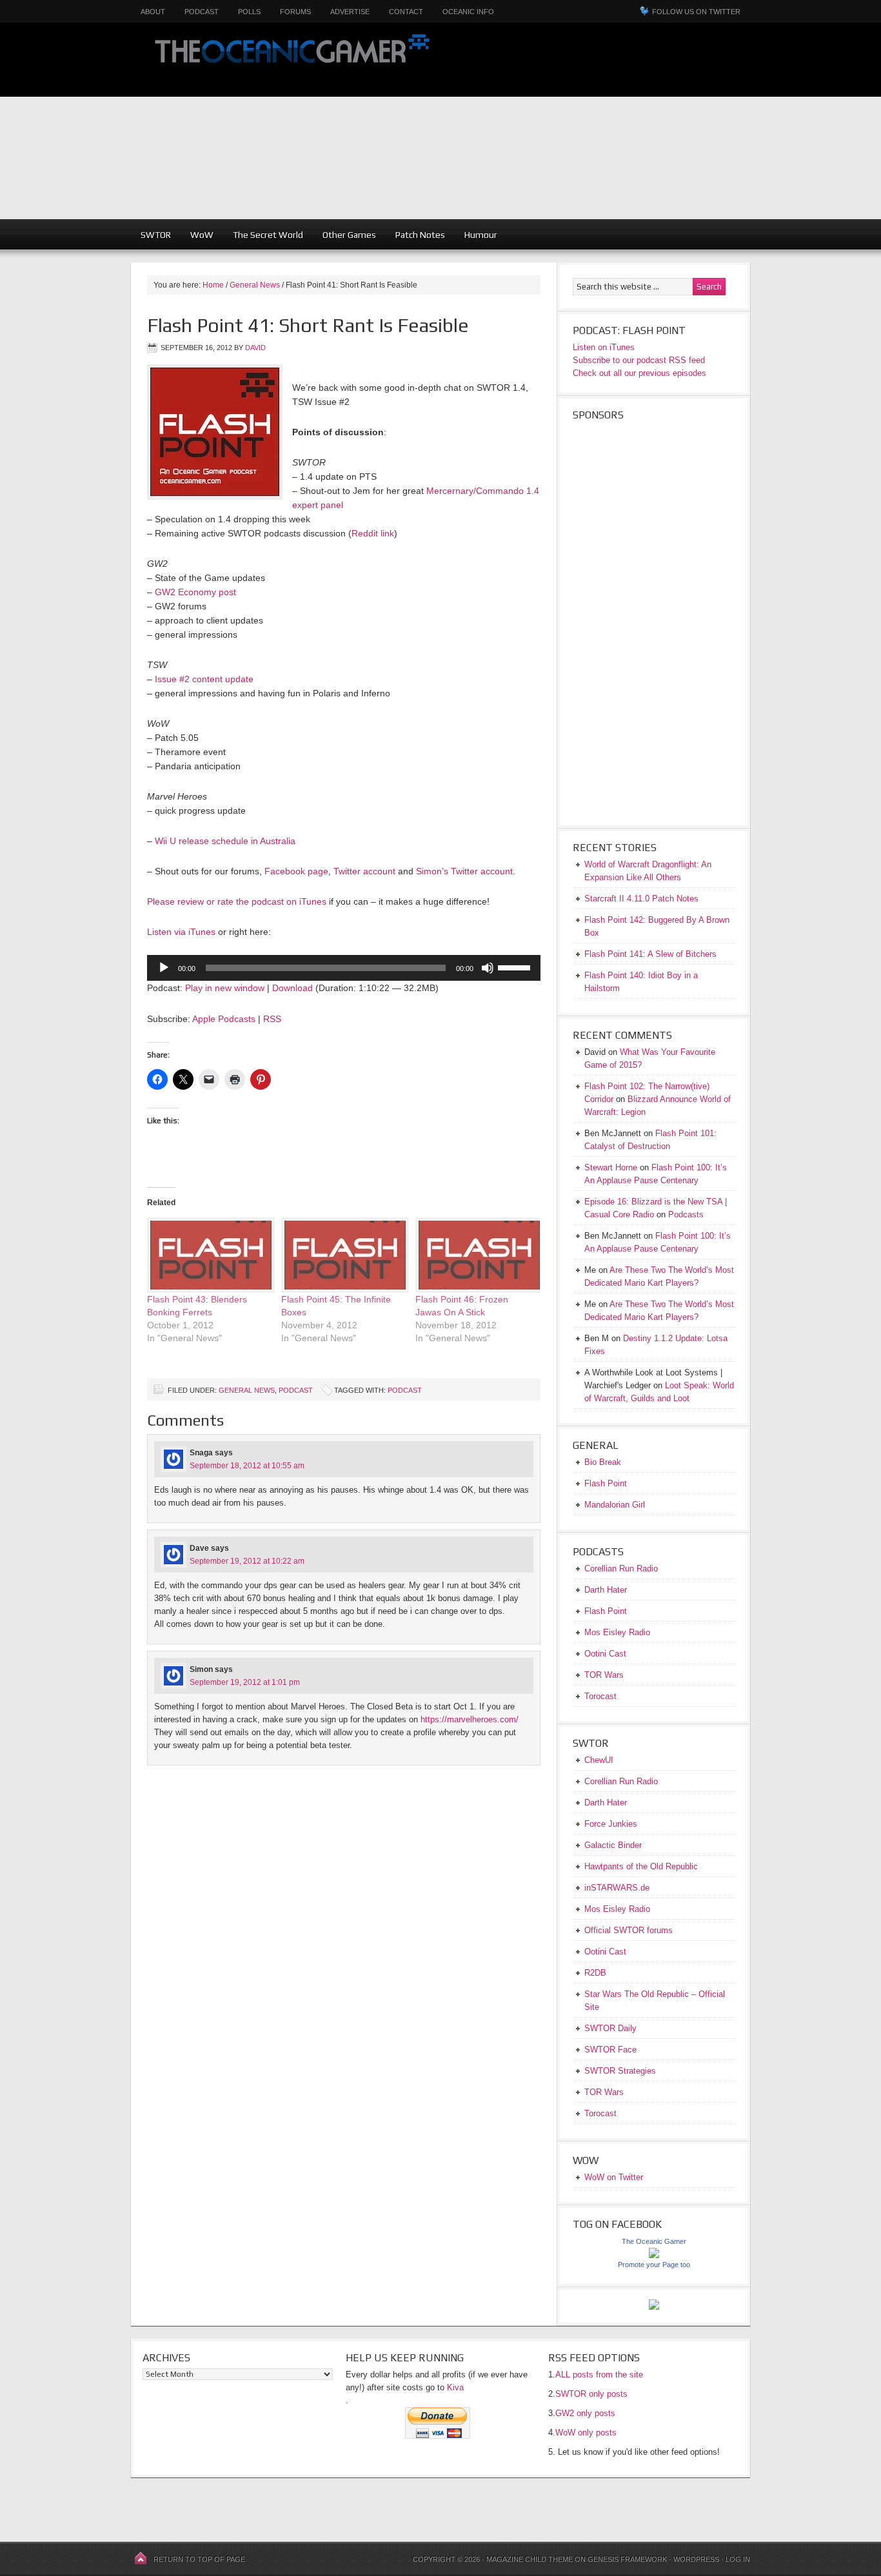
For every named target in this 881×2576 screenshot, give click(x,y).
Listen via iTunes (181, 932)
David (255, 348)
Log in (738, 2559)
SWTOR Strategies (620, 2071)
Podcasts (686, 1214)
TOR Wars (604, 1675)
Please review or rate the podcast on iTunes (237, 901)
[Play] (164, 968)
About (153, 12)
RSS (272, 1019)
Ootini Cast (605, 1654)
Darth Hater (606, 1590)
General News (247, 1390)
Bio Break (603, 1462)
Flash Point (606, 1483)
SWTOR (156, 235)
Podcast (202, 12)
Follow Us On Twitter (696, 12)
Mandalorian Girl (615, 1505)
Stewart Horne (611, 1167)
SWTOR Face (610, 2050)
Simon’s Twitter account (464, 871)
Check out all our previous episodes (639, 373)
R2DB (595, 1973)
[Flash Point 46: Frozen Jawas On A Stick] (476, 1255)
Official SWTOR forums (629, 1930)
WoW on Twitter (614, 2177)
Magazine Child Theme (530, 2559)
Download (292, 988)
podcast (405, 1390)
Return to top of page (199, 2559)
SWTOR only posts (591, 2394)
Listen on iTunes (604, 347)
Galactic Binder (613, 1845)
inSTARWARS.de (617, 1888)
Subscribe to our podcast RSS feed (639, 360)
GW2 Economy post (195, 592)
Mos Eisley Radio (617, 1632)
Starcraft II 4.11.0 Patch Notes (641, 899)
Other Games (349, 235)
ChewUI (599, 1760)
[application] (344, 968)
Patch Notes (420, 235)
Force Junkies (611, 1824)
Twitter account (364, 871)
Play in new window (225, 988)
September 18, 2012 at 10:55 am (247, 1466)
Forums (295, 12)
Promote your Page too (654, 2265)
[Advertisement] (665, 129)
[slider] (516, 967)
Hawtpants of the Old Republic (641, 1866)
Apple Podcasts (224, 1019)
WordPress (696, 2559)
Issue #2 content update (204, 679)
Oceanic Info (468, 12)
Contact (406, 12)
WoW (202, 235)
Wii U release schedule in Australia (225, 841)
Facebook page (296, 871)
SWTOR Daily (610, 2028)
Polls (249, 12)
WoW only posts (586, 2433)
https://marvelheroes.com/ (470, 1719)
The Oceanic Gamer (289, 60)
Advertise (350, 12)
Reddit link (373, 533)
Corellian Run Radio (621, 1568)
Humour (481, 235)
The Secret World (268, 235)
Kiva (455, 2387)
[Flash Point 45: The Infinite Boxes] (342, 1255)
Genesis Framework (627, 2559)
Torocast (600, 1696)
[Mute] (488, 968)
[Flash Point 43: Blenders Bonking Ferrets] (208, 1255)
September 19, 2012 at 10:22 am (247, 1561)
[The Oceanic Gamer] (654, 2255)
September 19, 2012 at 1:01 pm (245, 1682)
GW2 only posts (585, 2413)
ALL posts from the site (599, 2374)
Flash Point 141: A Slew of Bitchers (650, 954)
